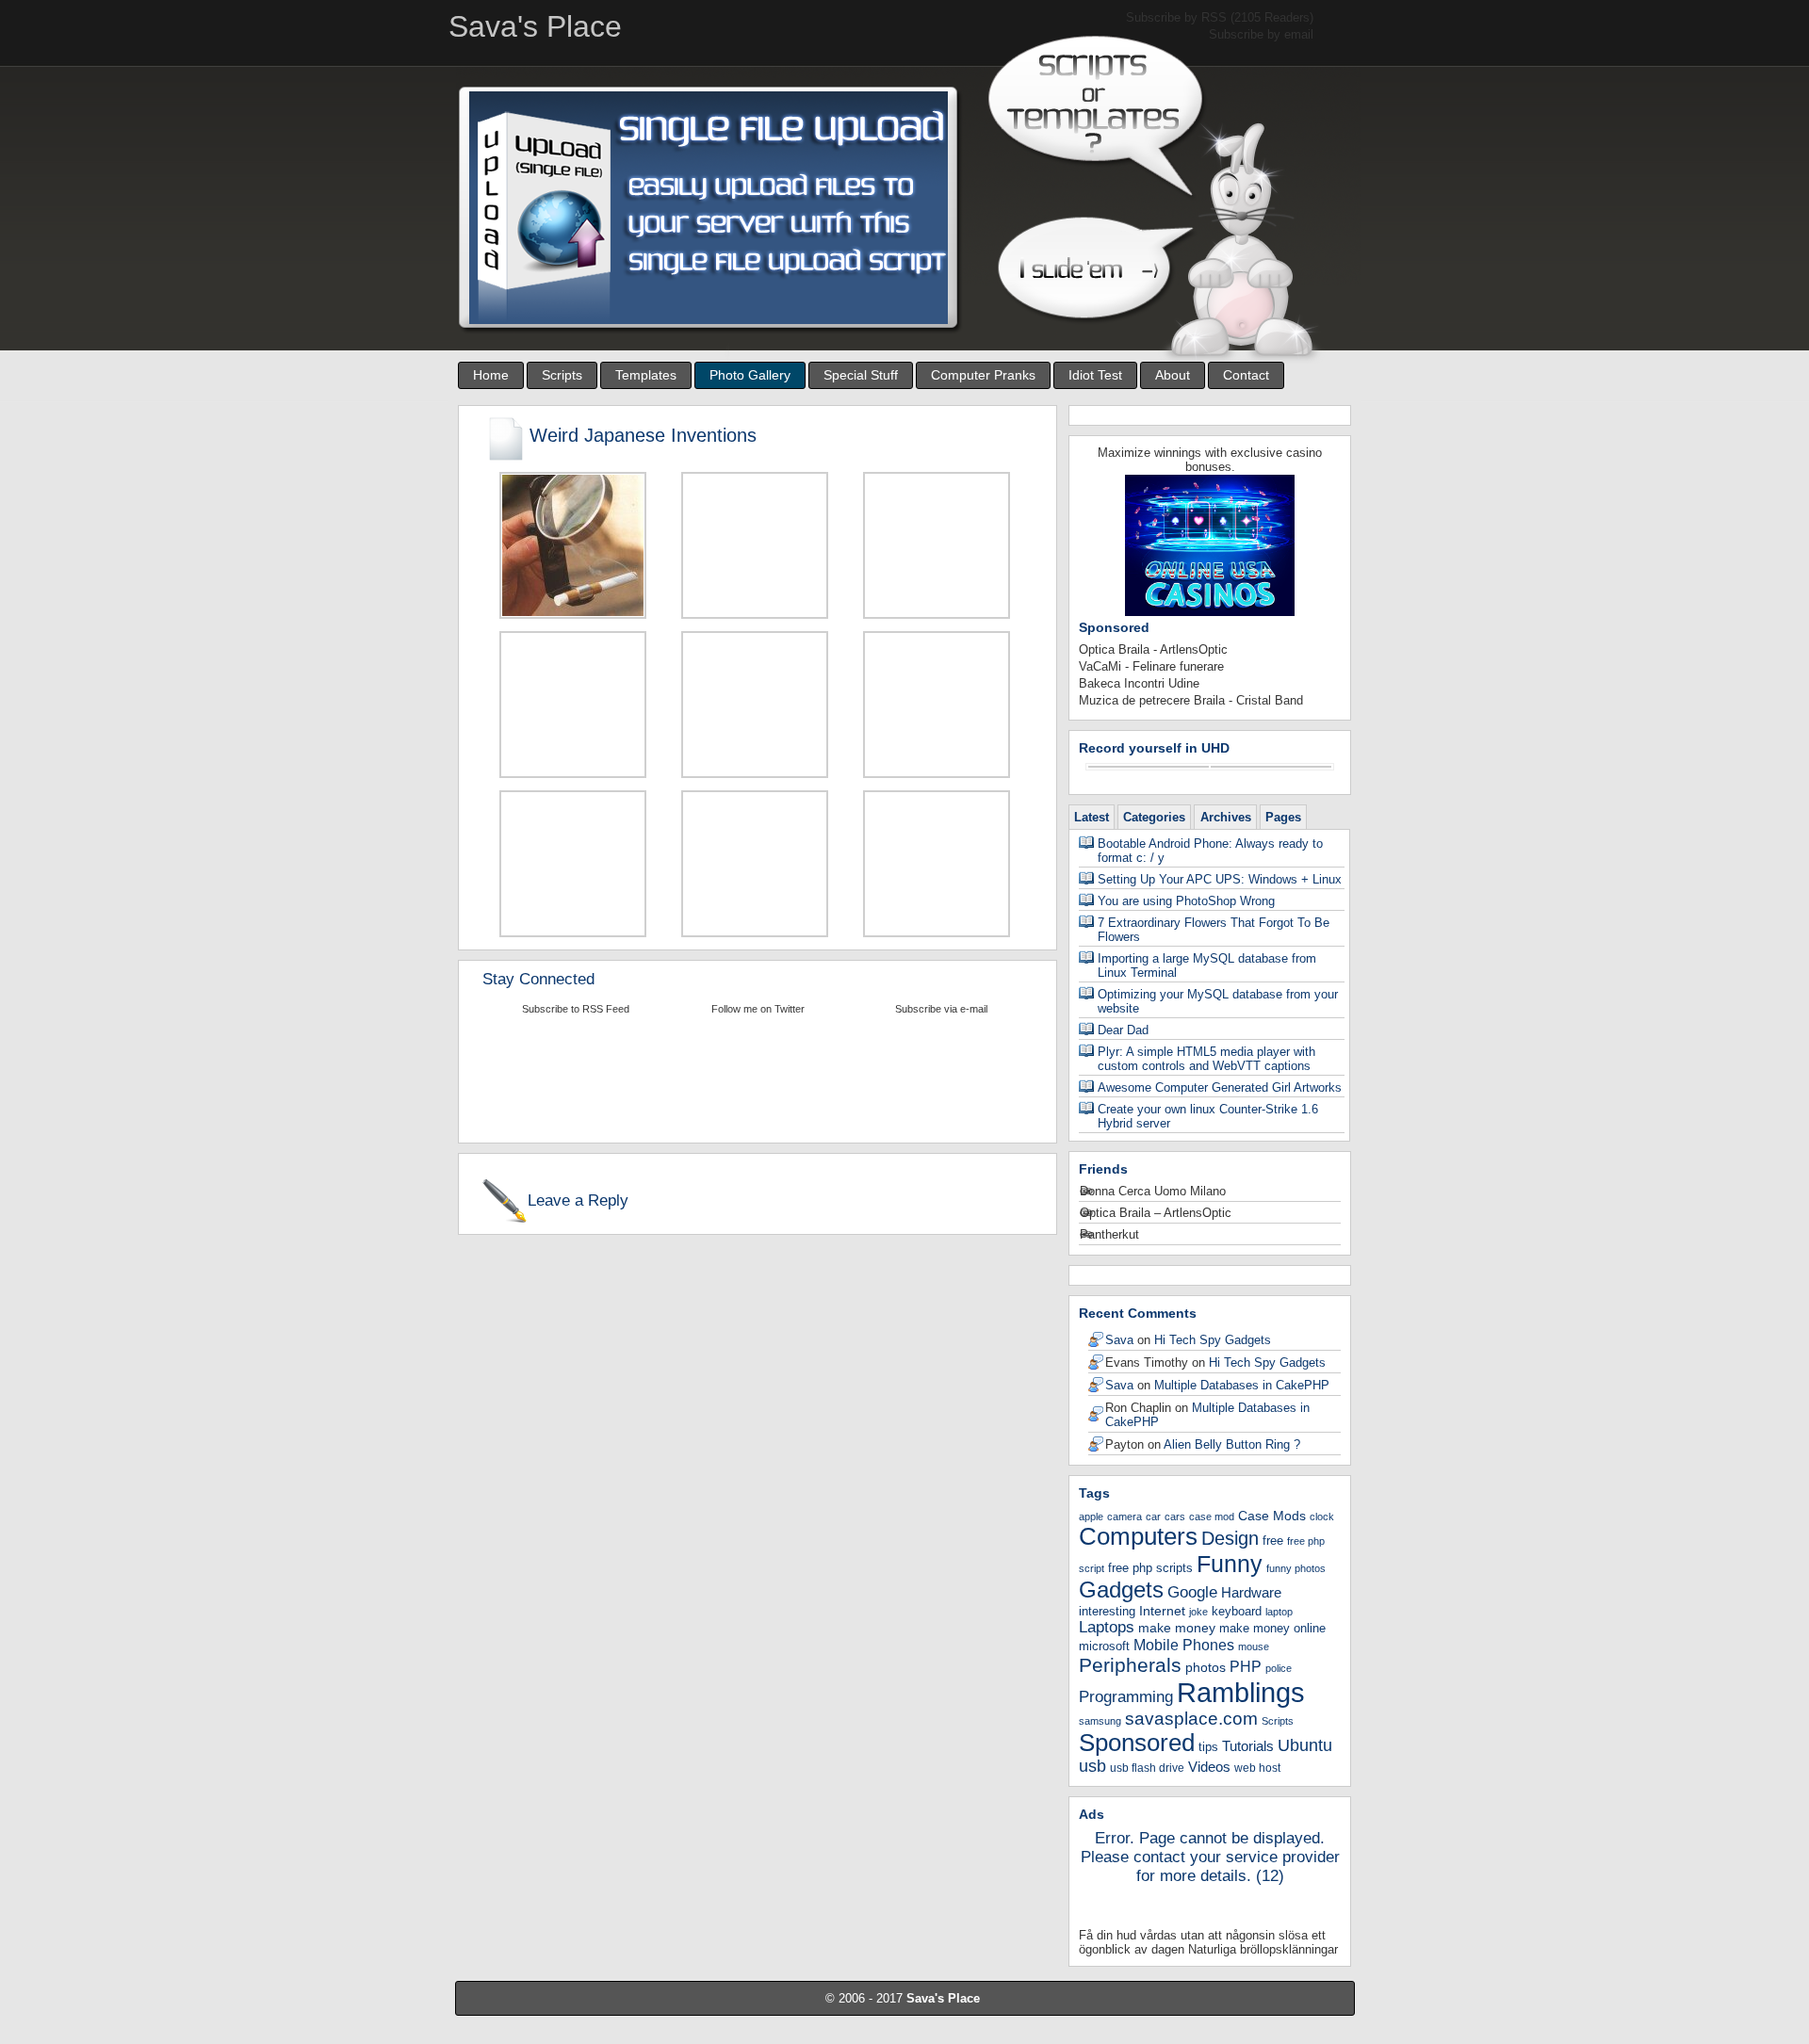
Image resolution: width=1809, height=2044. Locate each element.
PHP (1246, 1666)
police (1279, 1668)
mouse (1254, 1647)
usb (1092, 1766)
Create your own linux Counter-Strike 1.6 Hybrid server (1208, 1116)
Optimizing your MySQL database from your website (1218, 1001)
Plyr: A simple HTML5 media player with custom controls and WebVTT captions (1206, 1059)
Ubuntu (1305, 1745)
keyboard (1237, 1611)
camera (1125, 1517)
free (1273, 1541)
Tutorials (1248, 1746)
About (1173, 375)
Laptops (1107, 1627)
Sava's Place (943, 1998)
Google (1192, 1592)
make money (1177, 1628)
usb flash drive (1147, 1768)
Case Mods (1272, 1516)
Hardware (1251, 1592)
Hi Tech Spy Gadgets (1213, 1340)
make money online (1272, 1629)
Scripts (562, 375)
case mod (1212, 1517)
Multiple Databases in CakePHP (1242, 1385)
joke (1198, 1612)
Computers (1138, 1536)
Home (491, 375)
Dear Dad (1123, 1030)
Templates (646, 375)
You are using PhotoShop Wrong (1186, 901)
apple (1091, 1517)
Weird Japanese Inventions (643, 435)
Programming (1126, 1697)
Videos (1209, 1767)
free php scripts (1150, 1568)
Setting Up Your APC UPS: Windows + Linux (1220, 879)
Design (1230, 1538)
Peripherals (1130, 1665)
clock (1322, 1517)
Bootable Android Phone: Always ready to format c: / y (1210, 851)
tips (1208, 1747)
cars (1175, 1517)
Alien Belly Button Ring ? (1232, 1444)
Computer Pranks (983, 375)
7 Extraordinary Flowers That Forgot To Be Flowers (1214, 930)
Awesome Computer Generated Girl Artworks (1220, 1087)
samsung (1100, 1721)
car (1153, 1517)
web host (1257, 1768)
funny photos (1296, 1568)
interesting (1107, 1611)
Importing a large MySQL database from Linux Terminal (1207, 965)
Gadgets (1121, 1590)
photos (1206, 1667)
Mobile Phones (1184, 1645)
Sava (1119, 1340)
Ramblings (1241, 1692)
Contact (1246, 375)
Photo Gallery (750, 375)
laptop (1279, 1612)
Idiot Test (1095, 375)
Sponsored (1137, 1743)
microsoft (1104, 1646)
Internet (1162, 1611)
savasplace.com (1191, 1719)
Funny (1230, 1564)
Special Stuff (861, 375)
